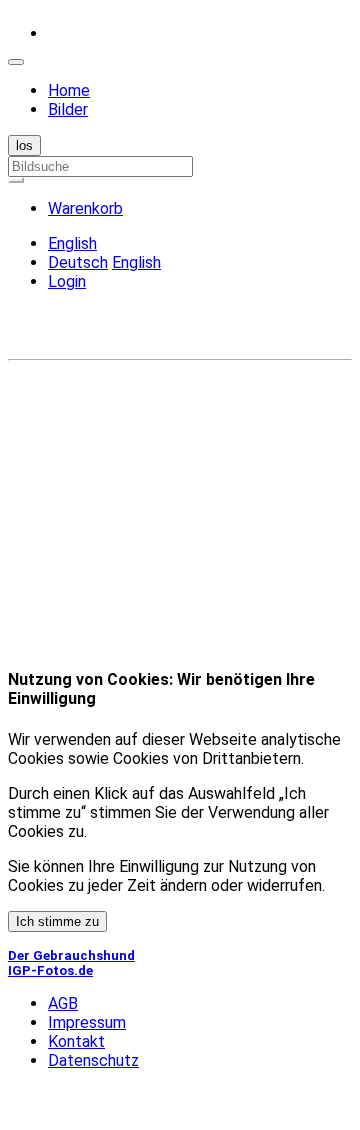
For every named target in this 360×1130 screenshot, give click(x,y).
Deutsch (78, 262)
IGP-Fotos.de (50, 970)
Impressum (87, 1022)
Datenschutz (93, 1060)
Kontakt (76, 1041)
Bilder (68, 109)
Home (69, 90)
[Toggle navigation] (16, 62)
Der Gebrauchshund (71, 955)
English (136, 262)
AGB (63, 1003)
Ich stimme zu (57, 921)
